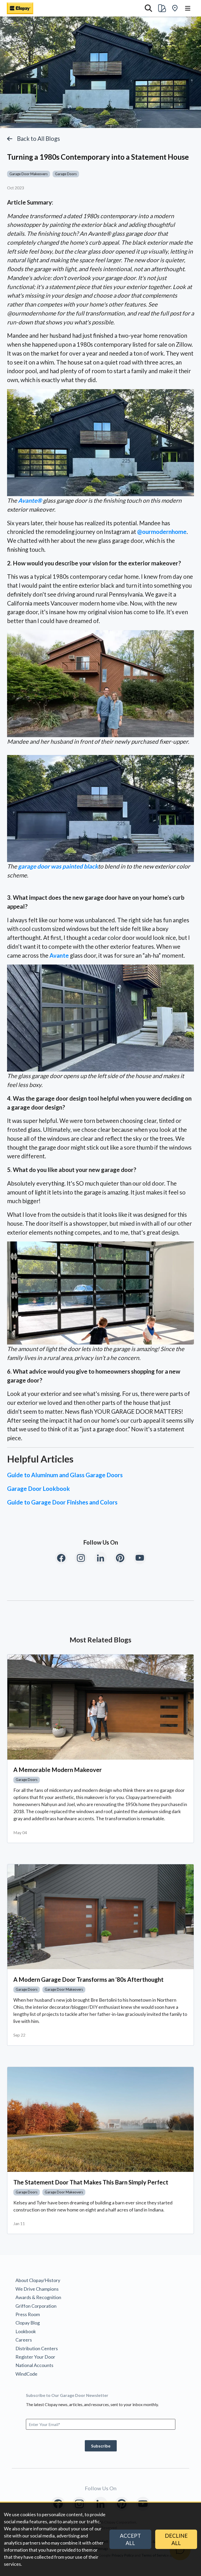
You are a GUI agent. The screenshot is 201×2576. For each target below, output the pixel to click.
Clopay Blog (28, 2323)
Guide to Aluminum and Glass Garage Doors (65, 1475)
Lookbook (26, 2331)
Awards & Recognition (38, 2297)
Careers (24, 2340)
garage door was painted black (58, 866)
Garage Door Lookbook (38, 1489)
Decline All (176, 2539)
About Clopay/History (38, 2280)
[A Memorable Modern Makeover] (100, 1707)
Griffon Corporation (36, 2306)
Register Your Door (35, 2357)
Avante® (30, 500)
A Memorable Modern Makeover (58, 1770)
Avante (59, 955)
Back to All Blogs (38, 139)
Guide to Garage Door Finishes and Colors (62, 1502)
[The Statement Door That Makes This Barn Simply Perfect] (100, 2120)
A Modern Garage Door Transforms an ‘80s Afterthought (88, 1980)
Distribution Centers (37, 2348)
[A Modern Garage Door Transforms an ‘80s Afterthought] (100, 1917)
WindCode (26, 2374)
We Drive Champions (37, 2289)
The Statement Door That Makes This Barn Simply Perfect (91, 2182)
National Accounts (34, 2365)
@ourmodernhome (162, 532)
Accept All (130, 2539)
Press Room (28, 2314)
